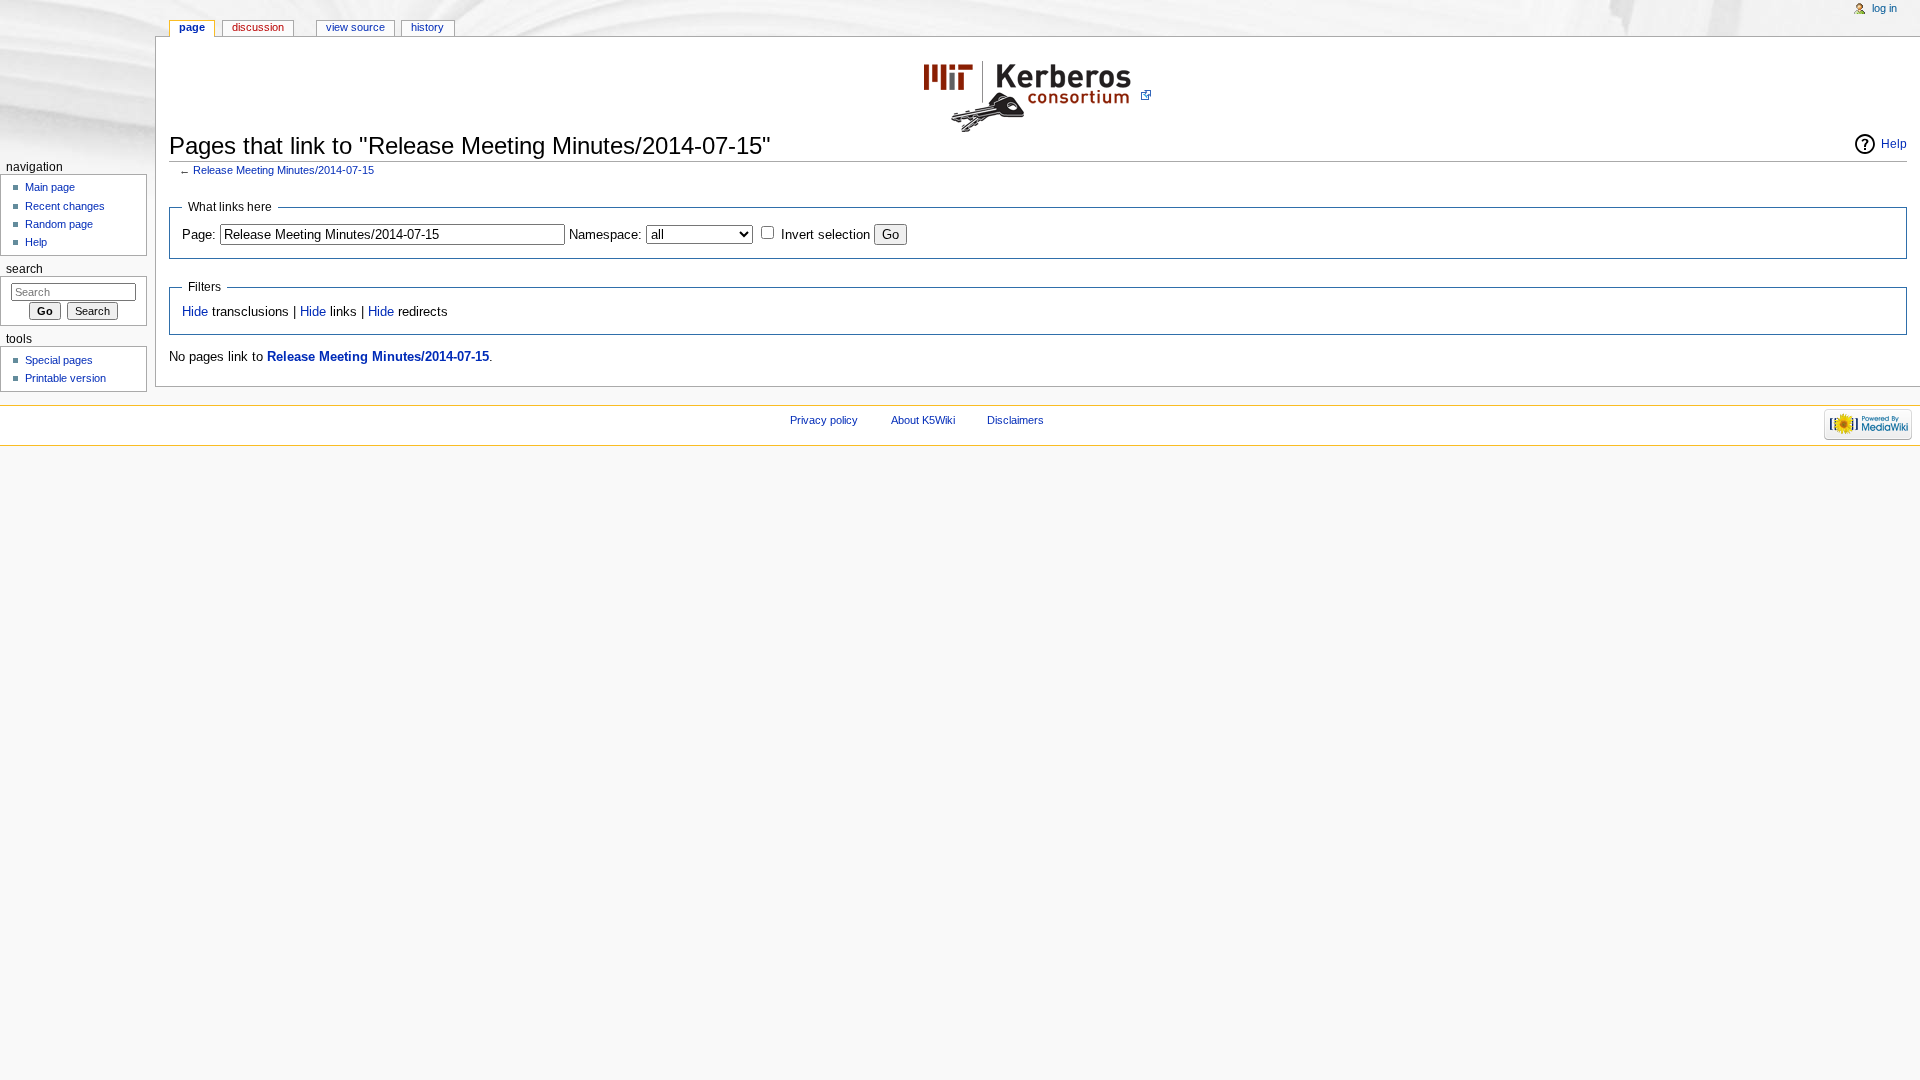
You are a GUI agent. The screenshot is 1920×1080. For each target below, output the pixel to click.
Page (192, 27)
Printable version (65, 378)
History (427, 27)
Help (1894, 144)
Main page (50, 187)
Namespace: (605, 235)
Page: (199, 235)
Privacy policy (824, 420)
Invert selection (825, 235)
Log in (1884, 8)
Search (24, 269)
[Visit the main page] (77, 77)
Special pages (59, 360)
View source (355, 27)
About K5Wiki (923, 420)
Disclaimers (1015, 420)
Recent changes (65, 206)
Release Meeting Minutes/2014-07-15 (283, 170)
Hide (195, 312)
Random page (59, 224)
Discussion (258, 27)
